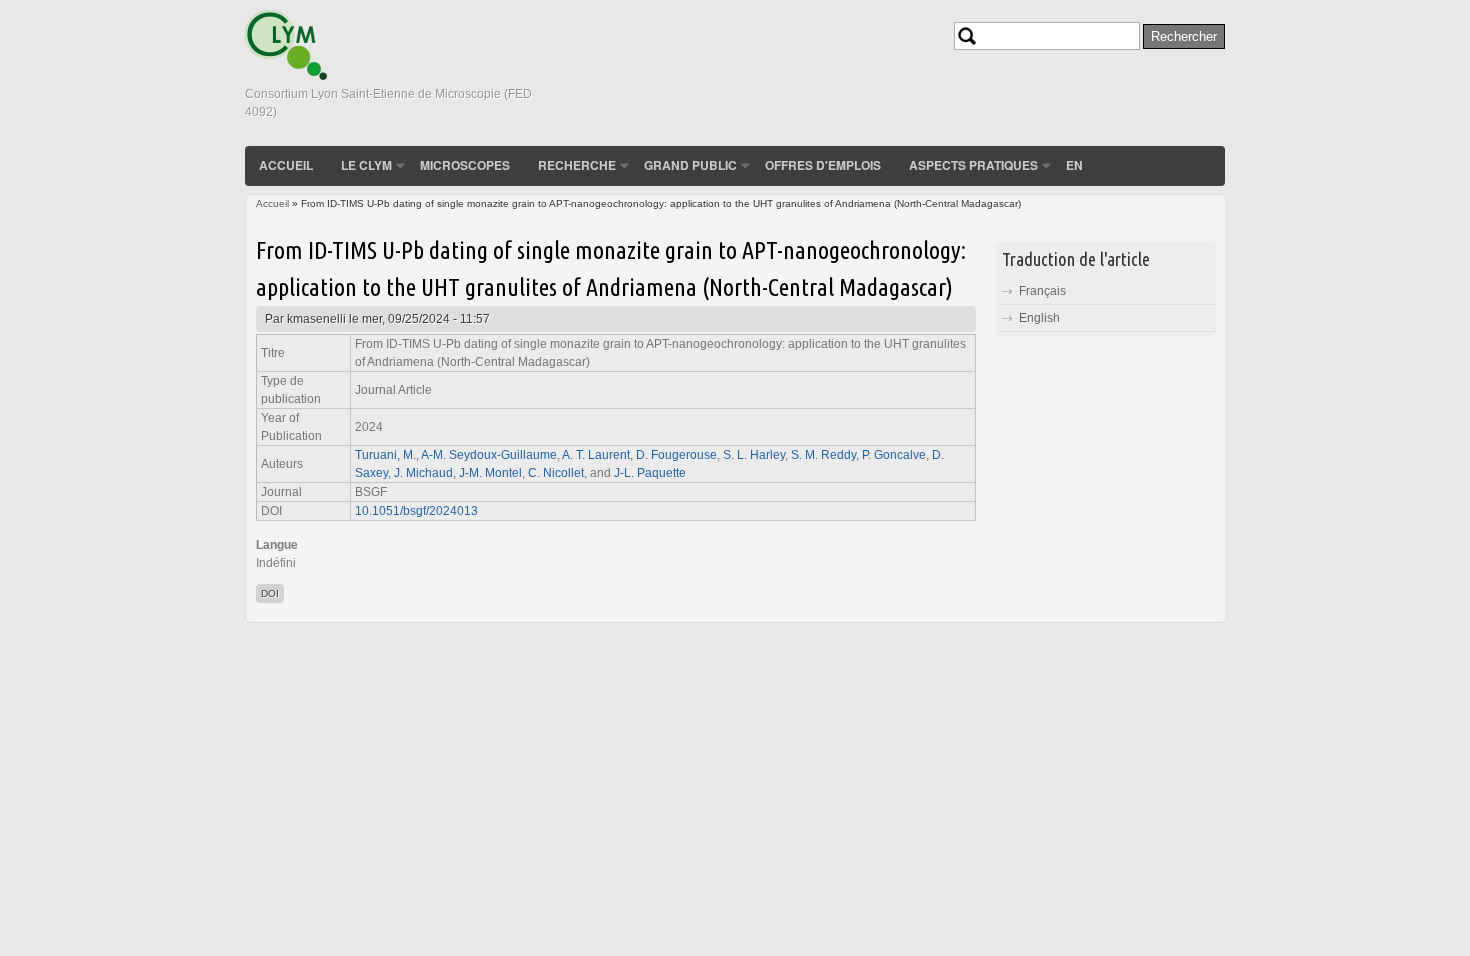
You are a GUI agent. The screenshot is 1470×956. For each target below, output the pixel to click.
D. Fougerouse (676, 455)
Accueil (286, 165)
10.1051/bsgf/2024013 (416, 511)
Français (1042, 291)
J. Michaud (423, 473)
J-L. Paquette (650, 473)
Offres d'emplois (823, 165)
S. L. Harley (754, 455)
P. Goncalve (894, 455)
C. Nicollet (556, 473)
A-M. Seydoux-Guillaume (489, 455)
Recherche (577, 165)
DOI (270, 593)
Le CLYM (366, 165)
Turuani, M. (385, 455)
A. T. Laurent (596, 455)
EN (1074, 165)
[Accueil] (286, 76)
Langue (277, 545)
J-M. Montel (490, 473)
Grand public (690, 165)
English (1039, 318)
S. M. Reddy (823, 455)
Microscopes (465, 165)
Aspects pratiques (973, 165)
